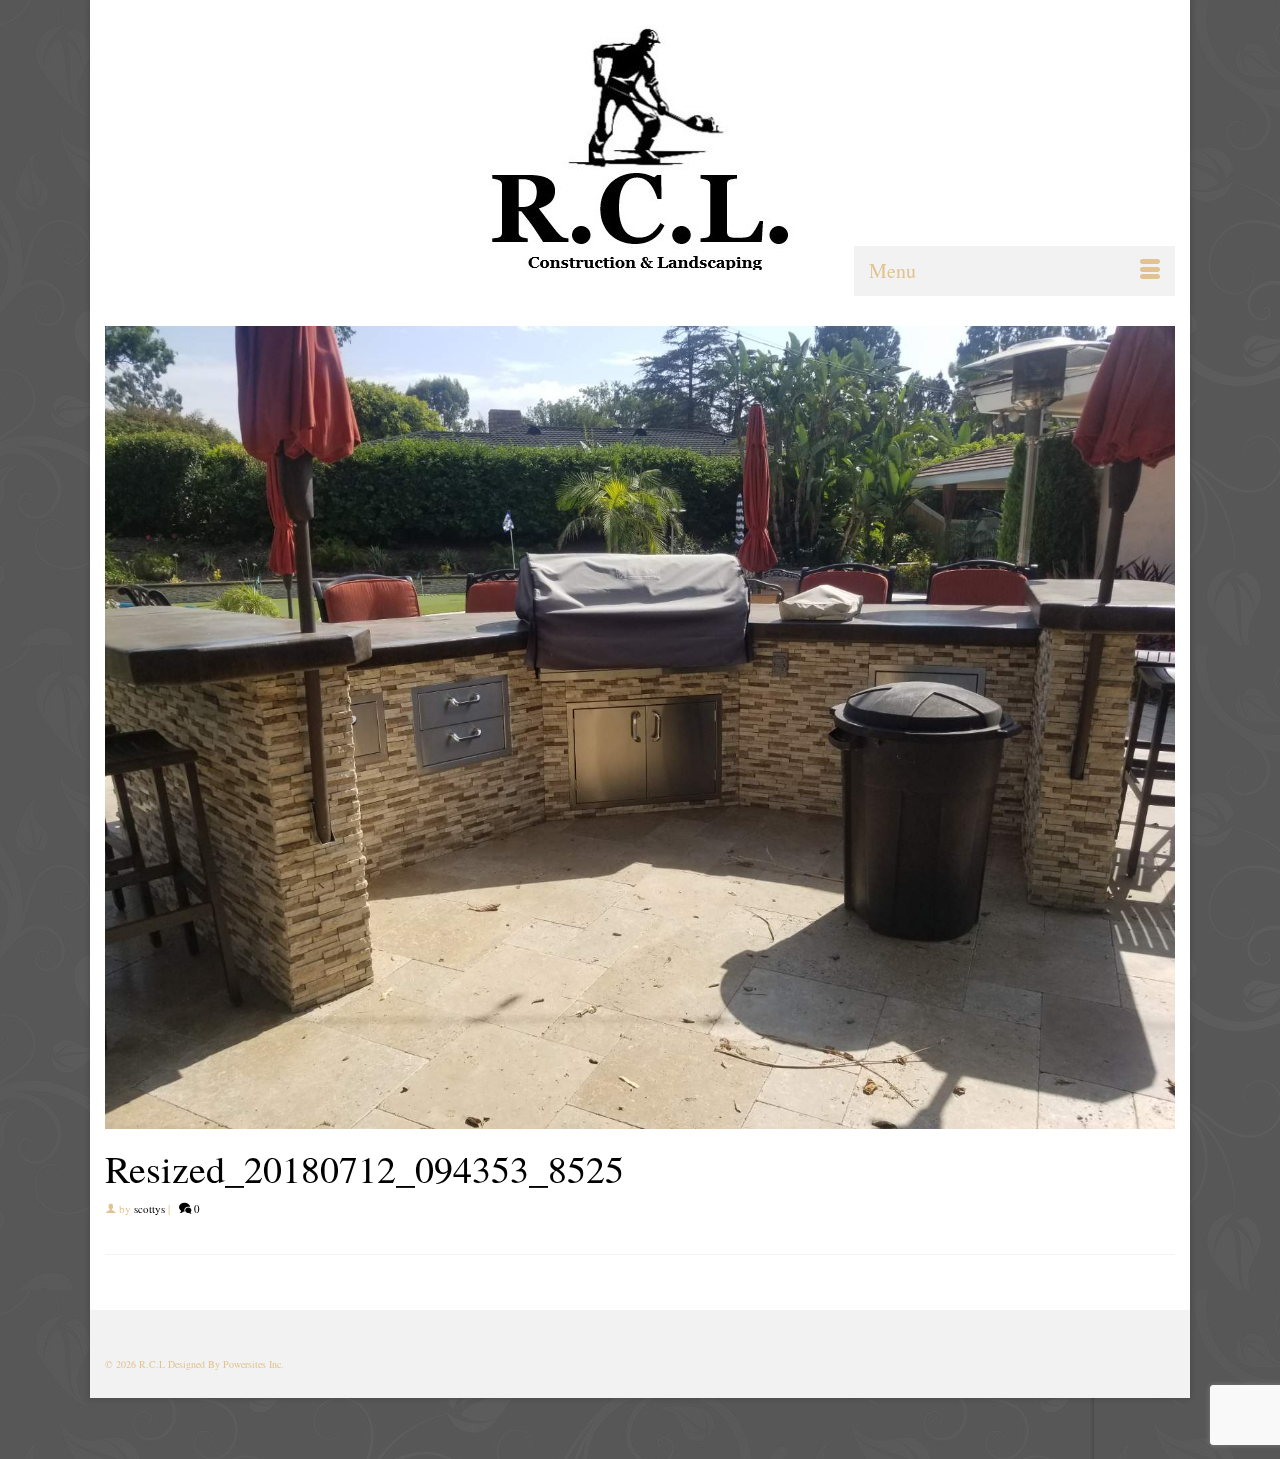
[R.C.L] (640, 147)
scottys (149, 1208)
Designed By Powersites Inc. (226, 1364)
